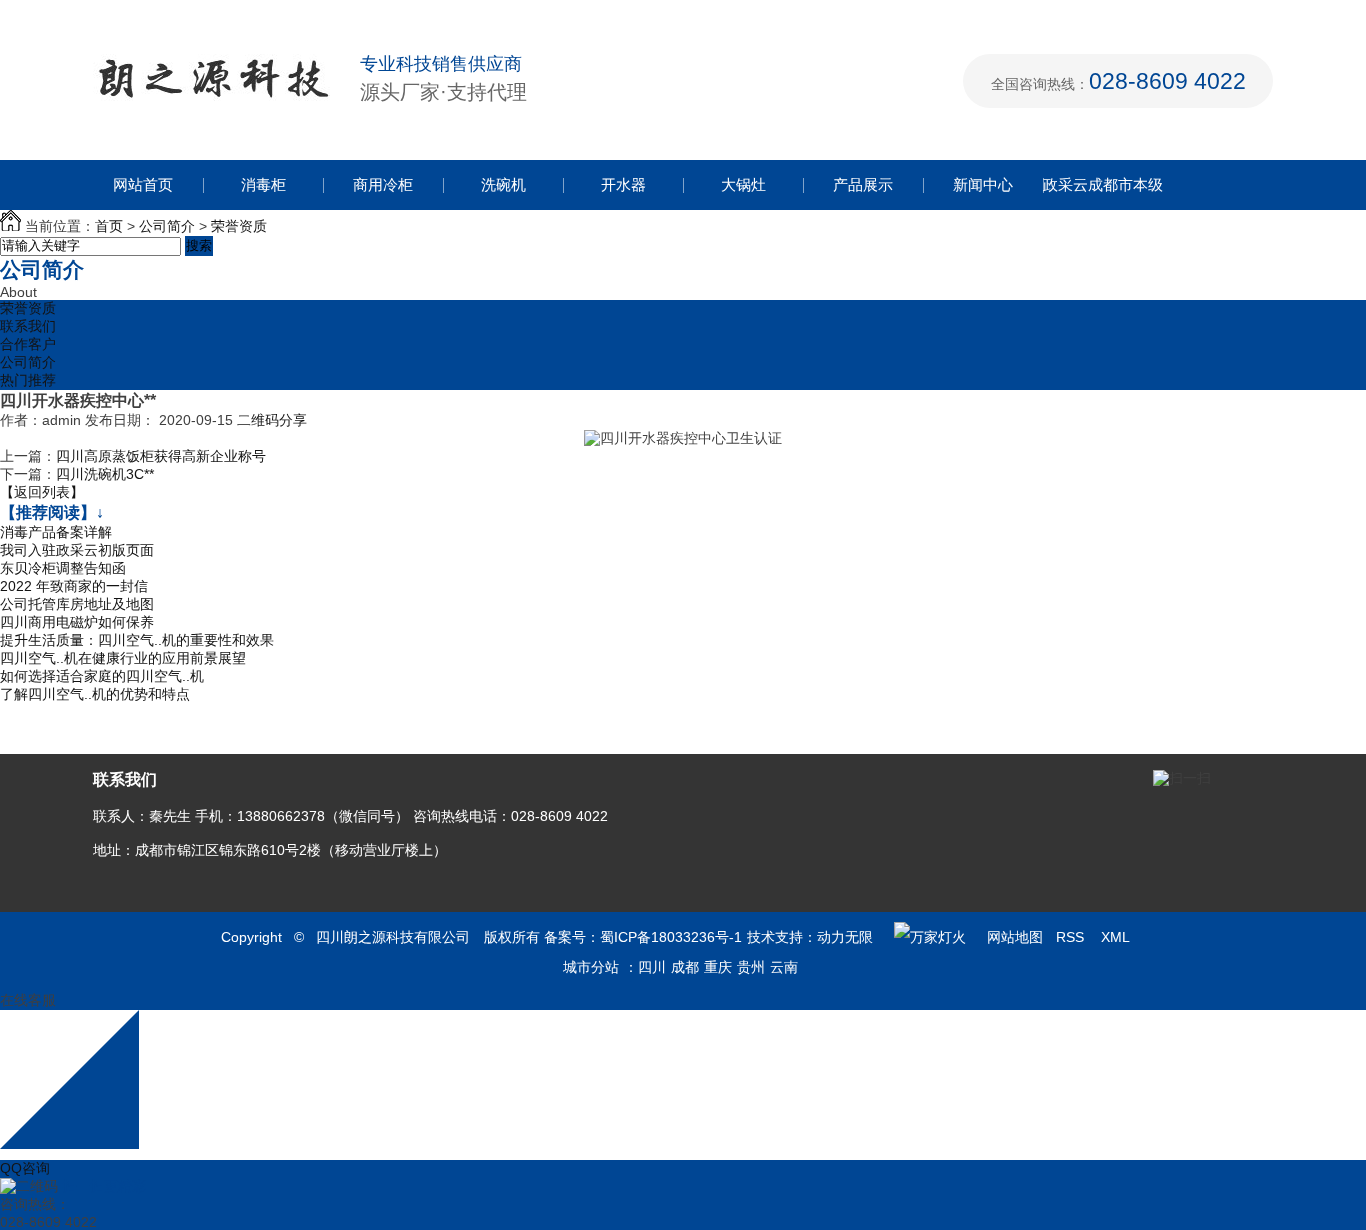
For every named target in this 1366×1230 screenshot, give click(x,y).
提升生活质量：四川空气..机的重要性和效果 (137, 640)
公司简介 (167, 226)
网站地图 (1015, 937)
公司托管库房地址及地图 (77, 604)
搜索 (199, 245)
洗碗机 (503, 184)
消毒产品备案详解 (56, 532)
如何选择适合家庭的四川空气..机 (102, 676)
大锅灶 (743, 184)
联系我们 (28, 326)
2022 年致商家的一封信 (74, 586)
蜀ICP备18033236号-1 (671, 937)
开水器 (623, 184)
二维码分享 (272, 420)
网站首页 (143, 184)
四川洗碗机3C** (105, 474)
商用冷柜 (383, 184)
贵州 (751, 967)
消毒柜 (263, 184)
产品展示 (863, 184)
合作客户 (28, 344)
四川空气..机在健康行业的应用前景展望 (123, 658)
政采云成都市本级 (1103, 184)
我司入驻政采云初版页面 (77, 550)
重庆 (718, 967)
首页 (109, 226)
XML (1117, 937)
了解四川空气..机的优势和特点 (95, 694)
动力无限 (845, 937)
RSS (1072, 937)
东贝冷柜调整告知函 (63, 568)
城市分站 (591, 967)
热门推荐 (28, 380)
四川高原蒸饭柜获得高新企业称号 (161, 456)
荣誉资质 (239, 226)
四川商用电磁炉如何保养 (77, 622)
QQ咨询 (25, 1168)
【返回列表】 (42, 492)
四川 (652, 967)
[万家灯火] (930, 937)
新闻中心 (983, 184)
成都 (685, 967)
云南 (784, 967)
